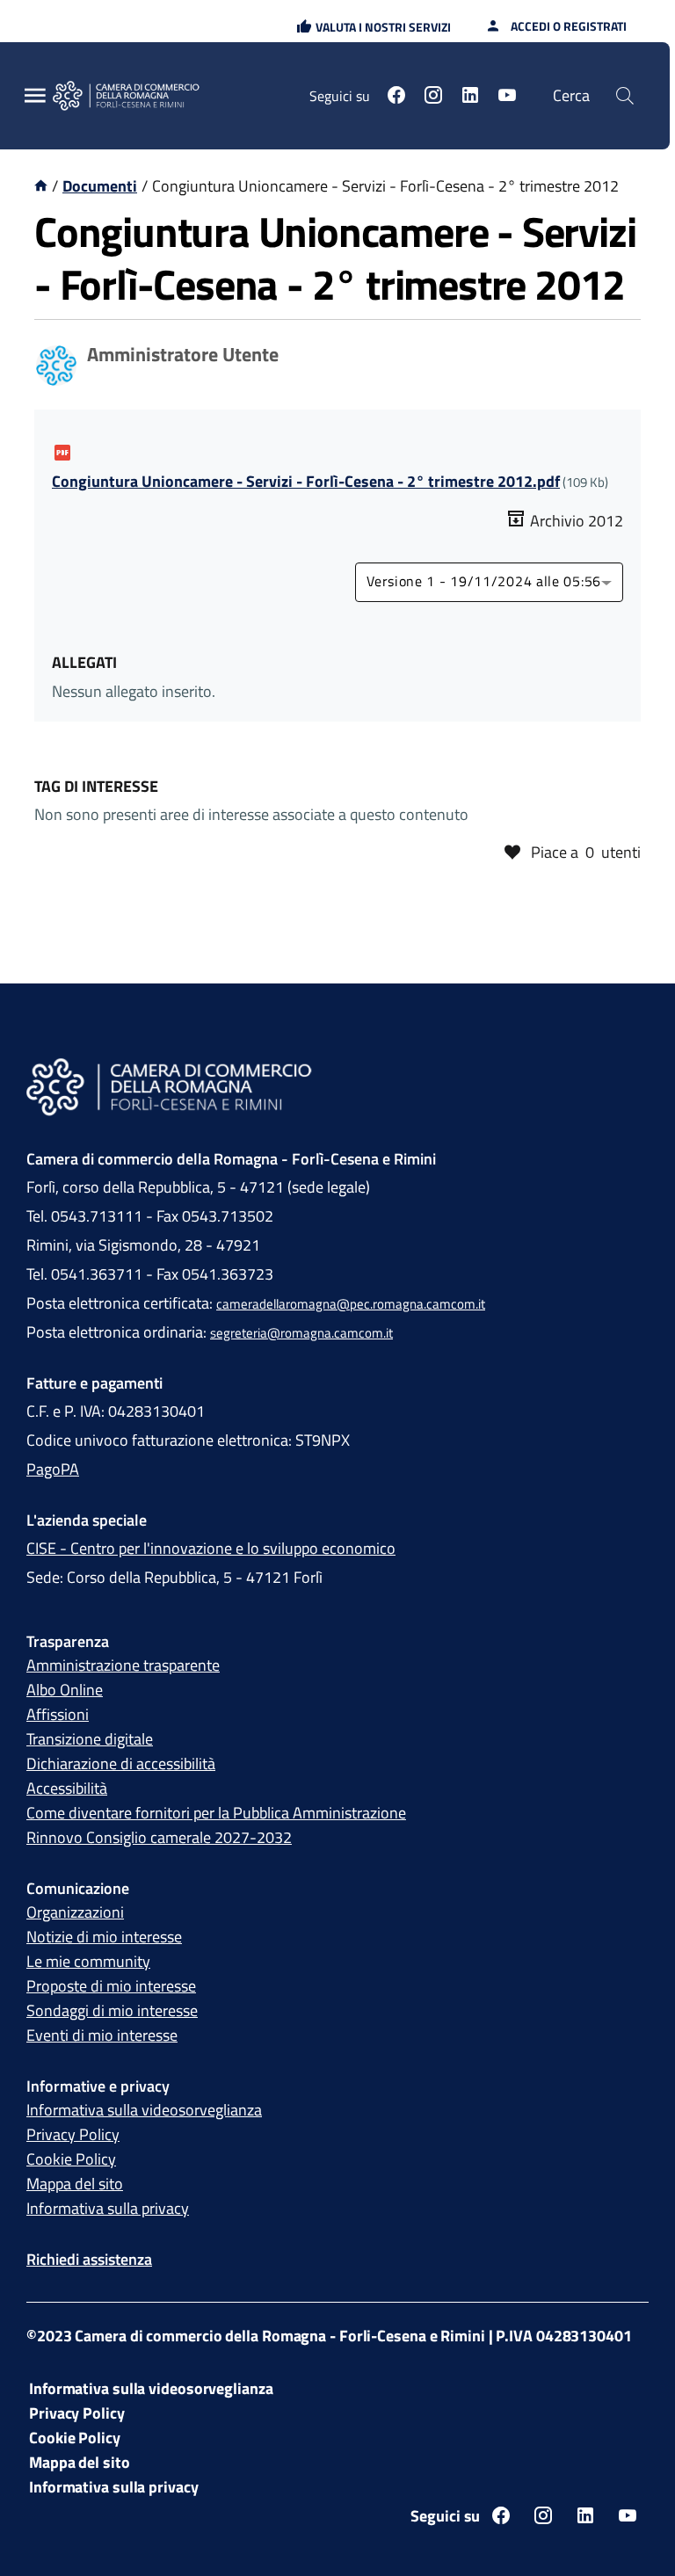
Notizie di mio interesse (104, 1937)
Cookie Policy (71, 2159)
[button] (374, 27)
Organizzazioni (75, 1912)
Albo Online (65, 1690)
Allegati (84, 662)
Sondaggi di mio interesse (112, 2010)
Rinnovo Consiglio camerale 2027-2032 (159, 1837)
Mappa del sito (75, 2184)
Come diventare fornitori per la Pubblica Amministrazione (216, 1813)
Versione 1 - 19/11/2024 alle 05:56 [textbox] (484, 582)
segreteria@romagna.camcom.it (301, 1333)
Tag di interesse (96, 786)
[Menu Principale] (35, 96)
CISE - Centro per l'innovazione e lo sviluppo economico (211, 1548)
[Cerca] (625, 96)
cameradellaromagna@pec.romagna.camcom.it (351, 1304)
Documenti (100, 186)
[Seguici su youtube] (507, 98)
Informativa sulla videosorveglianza (144, 2110)
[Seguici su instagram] (433, 98)
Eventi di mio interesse (102, 2035)
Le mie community (88, 1961)
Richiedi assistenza (89, 2259)
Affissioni (58, 1714)
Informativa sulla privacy (108, 2208)
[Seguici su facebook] (396, 98)
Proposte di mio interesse (111, 1986)
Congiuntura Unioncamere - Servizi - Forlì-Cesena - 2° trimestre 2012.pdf (306, 481)
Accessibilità (67, 1788)
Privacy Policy (73, 2134)
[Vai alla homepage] (137, 96)
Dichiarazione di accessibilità (121, 1763)
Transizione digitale (90, 1739)
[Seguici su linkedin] (470, 98)
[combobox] (489, 582)
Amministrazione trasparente (123, 1665)
